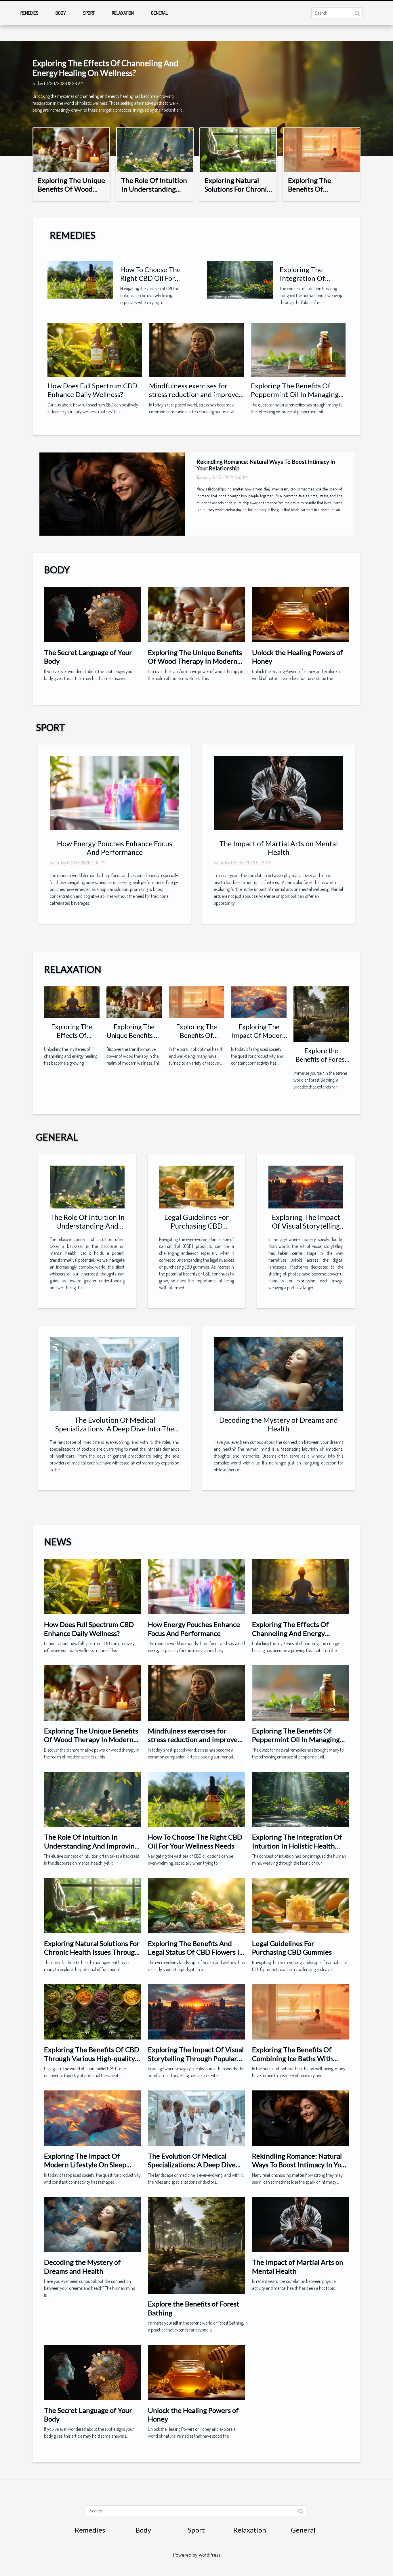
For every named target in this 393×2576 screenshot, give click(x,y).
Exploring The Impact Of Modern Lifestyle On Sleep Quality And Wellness (85, 2165)
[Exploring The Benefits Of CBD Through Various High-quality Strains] (92, 2011)
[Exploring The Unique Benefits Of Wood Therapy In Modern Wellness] (71, 149)
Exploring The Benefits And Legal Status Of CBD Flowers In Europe (196, 1952)
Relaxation (123, 13)
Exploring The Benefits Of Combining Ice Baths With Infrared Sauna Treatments (294, 2058)
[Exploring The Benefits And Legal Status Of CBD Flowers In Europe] (196, 1905)
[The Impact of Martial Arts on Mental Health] (278, 793)
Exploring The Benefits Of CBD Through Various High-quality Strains (92, 2058)
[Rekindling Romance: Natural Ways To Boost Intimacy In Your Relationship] (301, 2118)
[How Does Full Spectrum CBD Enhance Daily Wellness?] (95, 350)
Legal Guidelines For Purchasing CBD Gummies (197, 1226)
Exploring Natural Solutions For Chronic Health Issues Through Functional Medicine (92, 1952)
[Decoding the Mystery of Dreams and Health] (278, 1374)
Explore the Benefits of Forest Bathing (321, 1059)
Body (61, 13)
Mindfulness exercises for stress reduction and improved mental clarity (196, 394)
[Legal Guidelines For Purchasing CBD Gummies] (197, 1186)
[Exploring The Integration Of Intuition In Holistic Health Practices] (240, 279)
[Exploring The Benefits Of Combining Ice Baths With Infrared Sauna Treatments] (322, 149)
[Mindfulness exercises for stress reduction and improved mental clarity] (196, 350)
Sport (89, 13)
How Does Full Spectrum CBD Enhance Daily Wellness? (92, 390)
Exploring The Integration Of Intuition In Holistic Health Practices (310, 282)
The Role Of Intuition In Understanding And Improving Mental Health (154, 193)
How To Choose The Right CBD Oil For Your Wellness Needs (152, 278)
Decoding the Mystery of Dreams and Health (278, 1424)
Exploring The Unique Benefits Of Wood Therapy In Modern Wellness (71, 193)
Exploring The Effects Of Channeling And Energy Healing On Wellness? (105, 68)
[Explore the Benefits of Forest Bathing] (321, 1014)
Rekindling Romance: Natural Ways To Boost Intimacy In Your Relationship (300, 2165)
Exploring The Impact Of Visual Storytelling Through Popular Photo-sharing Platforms (196, 2058)
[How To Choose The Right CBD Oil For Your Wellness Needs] (80, 279)
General (159, 13)
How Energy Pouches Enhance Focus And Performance (115, 848)
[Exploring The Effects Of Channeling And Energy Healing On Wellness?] (72, 1002)
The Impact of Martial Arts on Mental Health (278, 848)
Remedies (29, 13)
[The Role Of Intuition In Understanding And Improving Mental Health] (155, 149)
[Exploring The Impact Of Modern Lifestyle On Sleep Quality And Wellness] (259, 1002)
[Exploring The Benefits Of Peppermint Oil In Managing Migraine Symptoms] (298, 350)
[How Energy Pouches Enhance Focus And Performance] (115, 793)
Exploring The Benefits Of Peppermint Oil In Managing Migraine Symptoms (295, 394)
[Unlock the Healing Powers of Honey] (301, 614)
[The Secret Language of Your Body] (92, 614)
